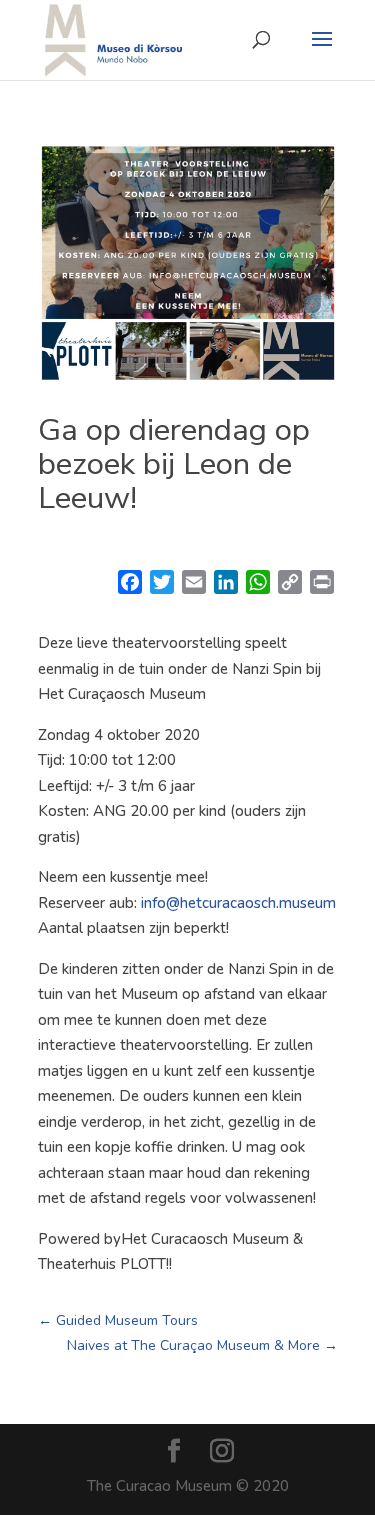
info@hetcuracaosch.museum (238, 903)
